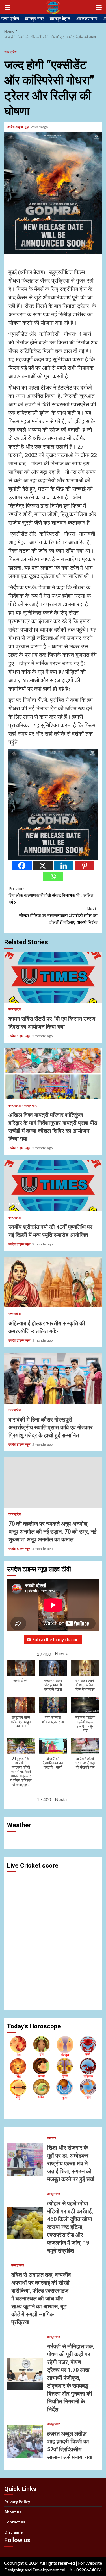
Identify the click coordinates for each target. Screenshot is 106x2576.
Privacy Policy (17, 2502)
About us (13, 2512)
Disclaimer (14, 2532)
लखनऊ (52, 2138)
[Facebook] (22, 866)
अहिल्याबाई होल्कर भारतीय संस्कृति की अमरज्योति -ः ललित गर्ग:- (53, 1282)
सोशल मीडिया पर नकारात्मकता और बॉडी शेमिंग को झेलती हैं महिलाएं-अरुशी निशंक (58, 915)
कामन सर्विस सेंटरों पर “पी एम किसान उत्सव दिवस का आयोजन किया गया (53, 977)
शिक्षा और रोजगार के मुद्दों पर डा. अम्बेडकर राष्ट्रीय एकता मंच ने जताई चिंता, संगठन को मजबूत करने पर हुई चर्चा (25, 2159)
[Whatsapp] (53, 877)
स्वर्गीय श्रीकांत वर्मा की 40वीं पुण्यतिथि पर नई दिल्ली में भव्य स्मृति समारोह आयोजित (53, 1186)
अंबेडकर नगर (87, 18)
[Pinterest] (85, 866)
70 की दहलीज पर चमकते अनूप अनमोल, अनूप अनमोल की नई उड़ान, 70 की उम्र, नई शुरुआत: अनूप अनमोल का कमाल (53, 1482)
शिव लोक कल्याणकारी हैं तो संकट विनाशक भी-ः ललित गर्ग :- (51, 895)
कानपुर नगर (34, 18)
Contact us (15, 2522)
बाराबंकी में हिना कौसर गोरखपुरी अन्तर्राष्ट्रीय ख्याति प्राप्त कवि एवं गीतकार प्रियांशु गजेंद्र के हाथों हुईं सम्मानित (53, 1378)
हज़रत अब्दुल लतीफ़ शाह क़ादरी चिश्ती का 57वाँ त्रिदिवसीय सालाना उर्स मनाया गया (25, 2441)
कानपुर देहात (60, 18)
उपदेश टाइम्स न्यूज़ (18, 127)
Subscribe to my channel (56, 1639)
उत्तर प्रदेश (10, 18)
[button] (61, 1654)
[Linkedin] (64, 866)
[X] (43, 866)
